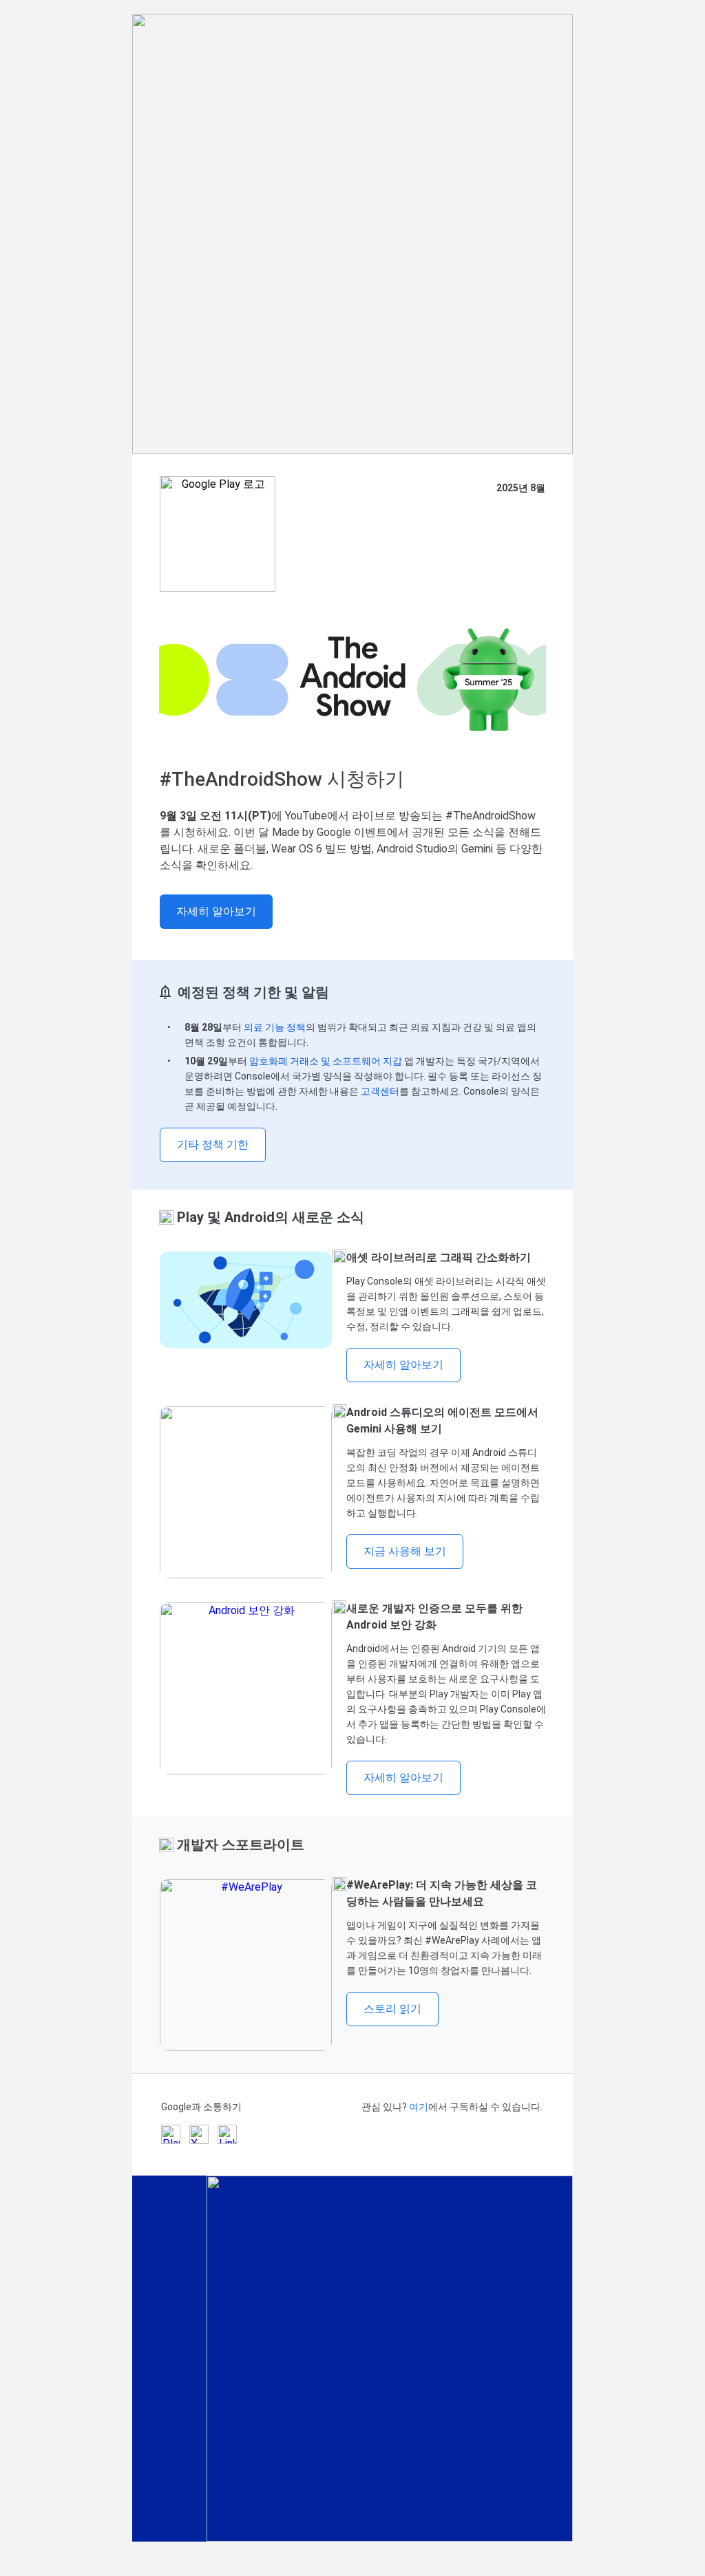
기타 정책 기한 (213, 1145)
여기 (419, 2107)
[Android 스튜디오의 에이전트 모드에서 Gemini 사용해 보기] (246, 1492)
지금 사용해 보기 (405, 1551)
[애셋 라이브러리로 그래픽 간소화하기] (246, 1300)
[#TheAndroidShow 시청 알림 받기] (352, 680)
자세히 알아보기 (216, 911)
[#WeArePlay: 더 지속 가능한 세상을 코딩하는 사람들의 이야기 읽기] (246, 1965)
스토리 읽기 (392, 2009)
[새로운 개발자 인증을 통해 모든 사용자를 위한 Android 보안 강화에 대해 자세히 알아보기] (246, 1688)
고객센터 (380, 1091)
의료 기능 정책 (275, 1027)
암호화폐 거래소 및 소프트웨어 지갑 (326, 1061)
